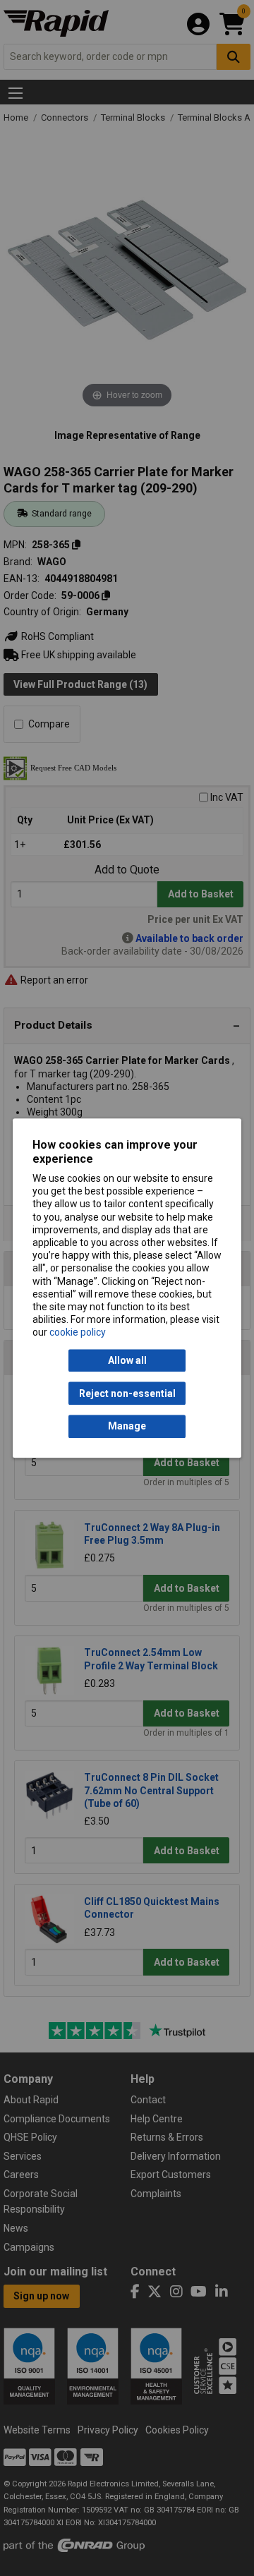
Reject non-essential (127, 1393)
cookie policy (78, 1333)
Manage (127, 1427)
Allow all (127, 1360)
